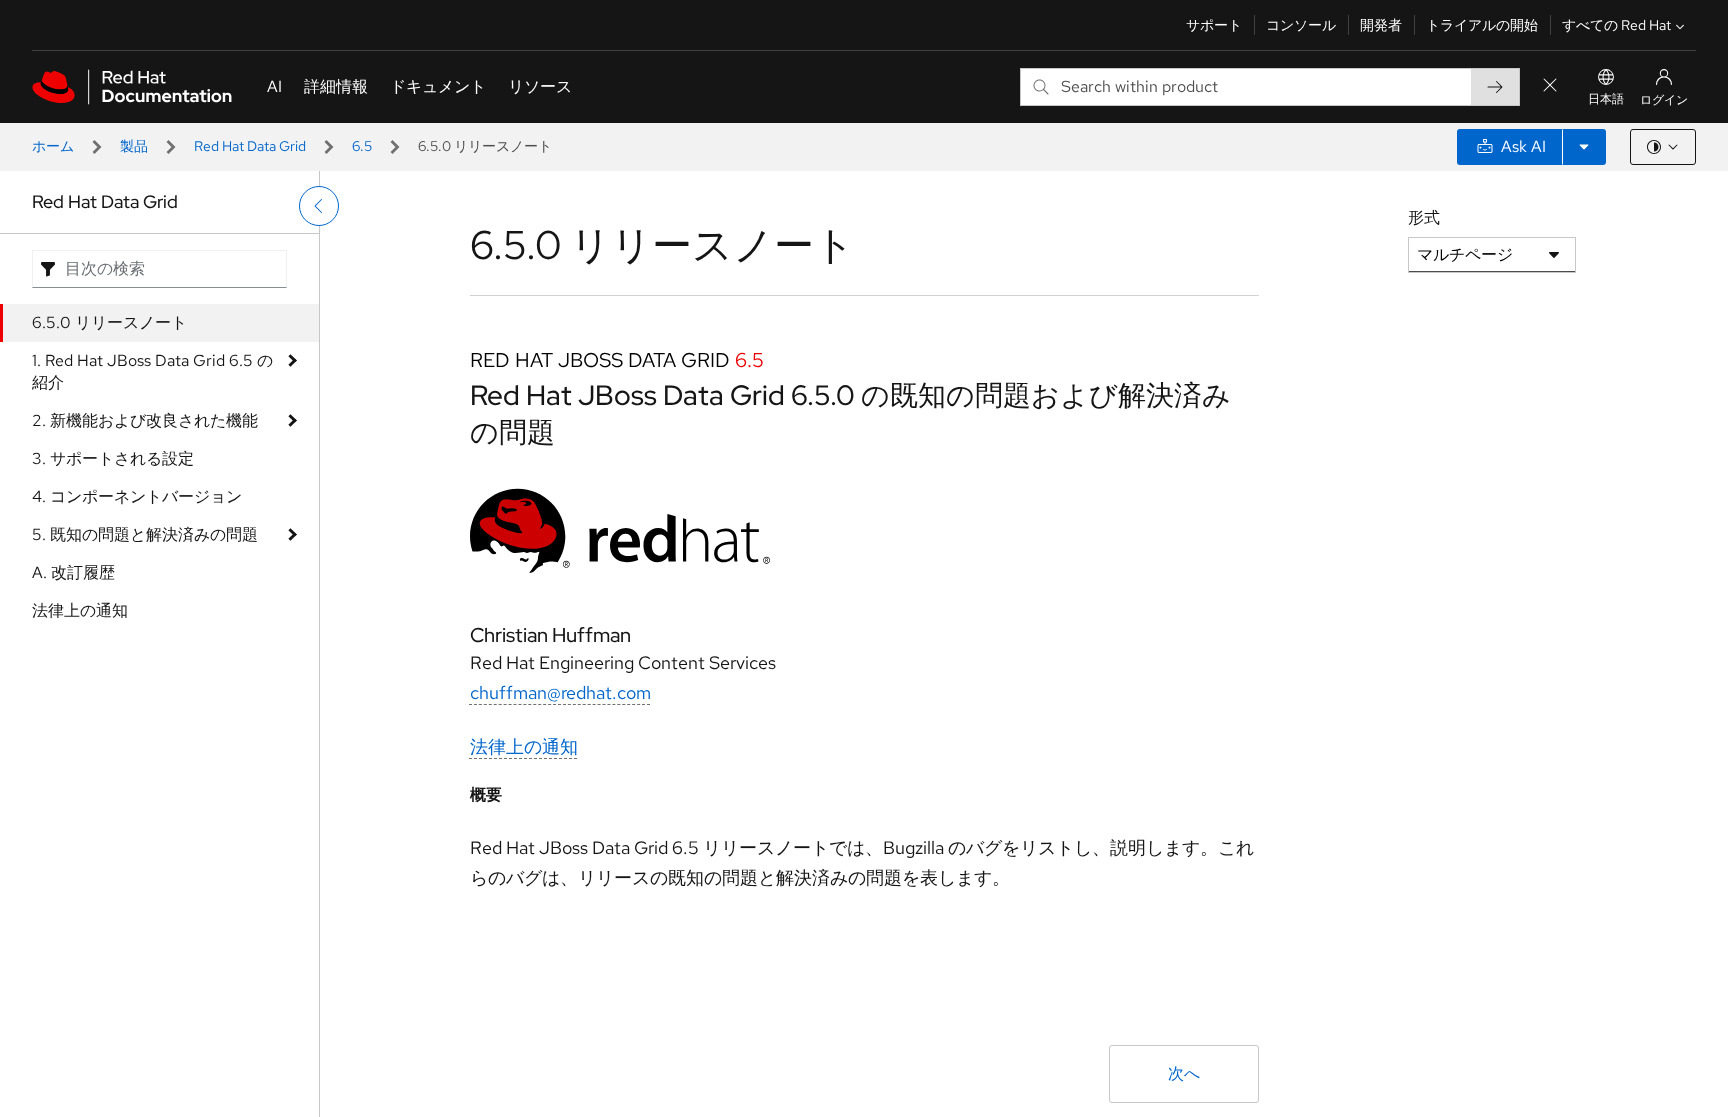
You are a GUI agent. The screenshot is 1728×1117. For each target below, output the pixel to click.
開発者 (1381, 25)
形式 (1424, 217)
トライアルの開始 (1482, 25)
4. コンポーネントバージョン (137, 496)
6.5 (362, 146)
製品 (134, 146)
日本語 (1606, 99)
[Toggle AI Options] (1584, 147)
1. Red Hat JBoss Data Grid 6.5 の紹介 (152, 371)
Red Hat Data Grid (250, 146)
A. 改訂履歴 (73, 572)
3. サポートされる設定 (113, 458)
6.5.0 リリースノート (109, 322)
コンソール (1301, 25)
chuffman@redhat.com (560, 692)
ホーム (53, 146)
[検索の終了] (1550, 86)
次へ (1184, 1073)
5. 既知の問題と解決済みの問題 (145, 534)
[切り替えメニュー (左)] (319, 206)
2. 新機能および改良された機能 (145, 420)
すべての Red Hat (1616, 25)
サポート (1214, 25)
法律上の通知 (80, 610)
